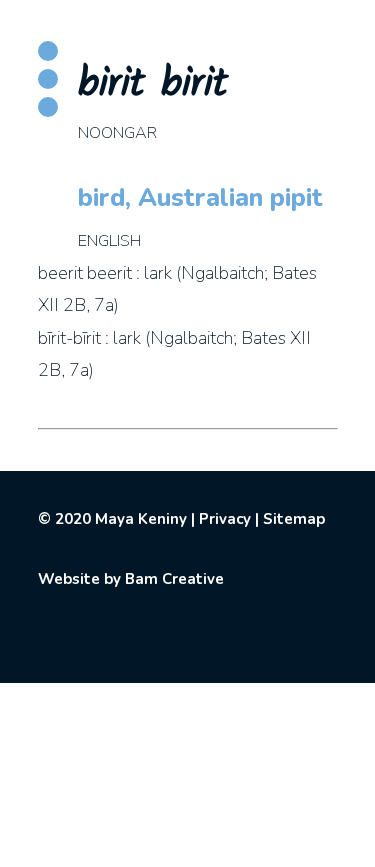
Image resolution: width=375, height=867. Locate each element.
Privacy (225, 519)
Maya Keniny (141, 519)
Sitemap (294, 519)
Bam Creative (174, 579)
